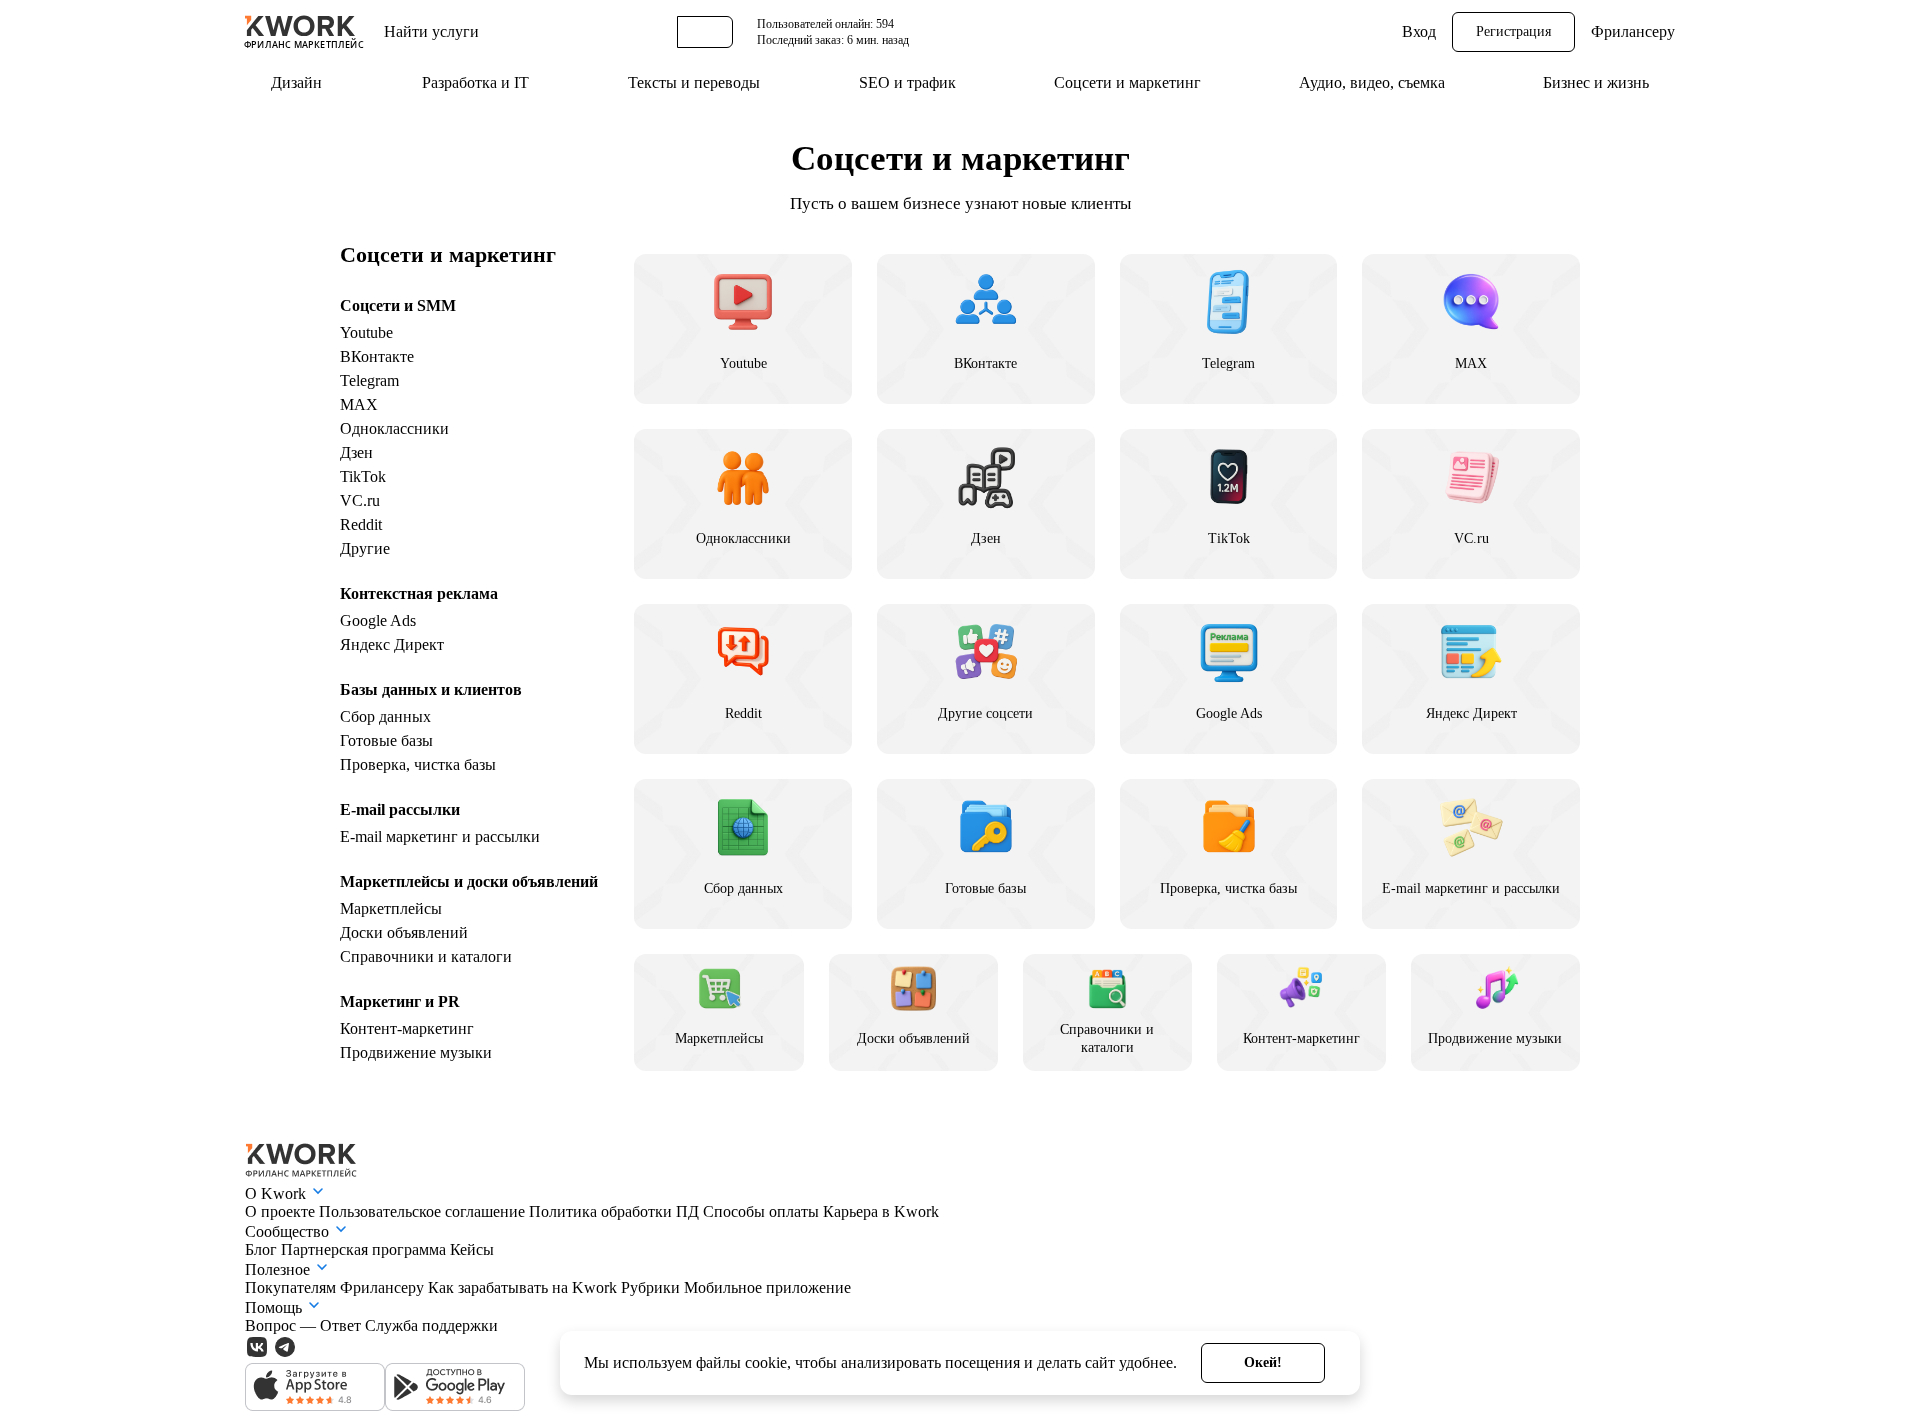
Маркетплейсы (391, 908)
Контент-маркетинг (407, 1028)
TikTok (363, 476)
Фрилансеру (1633, 31)
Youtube (366, 332)
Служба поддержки (431, 1325)
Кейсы (472, 1249)
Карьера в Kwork (881, 1211)
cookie (766, 1362)
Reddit (361, 524)
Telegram (369, 380)
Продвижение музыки (416, 1052)
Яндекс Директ (392, 644)
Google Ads (378, 620)
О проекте (282, 1211)
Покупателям (292, 1287)
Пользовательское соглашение (424, 1211)
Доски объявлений (404, 932)
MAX (359, 404)
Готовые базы (386, 740)
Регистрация (1513, 31)
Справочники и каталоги (426, 956)
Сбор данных (385, 716)
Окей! (1263, 1362)
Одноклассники (394, 428)
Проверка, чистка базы (418, 764)
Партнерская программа (365, 1249)
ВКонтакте (377, 356)
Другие (365, 548)
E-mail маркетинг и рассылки (440, 836)
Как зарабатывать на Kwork (524, 1287)
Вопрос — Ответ (305, 1325)
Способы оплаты (763, 1211)
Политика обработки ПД (616, 1211)
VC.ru (360, 500)
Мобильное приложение (767, 1287)
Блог (263, 1249)
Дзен (356, 452)
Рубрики (652, 1287)
